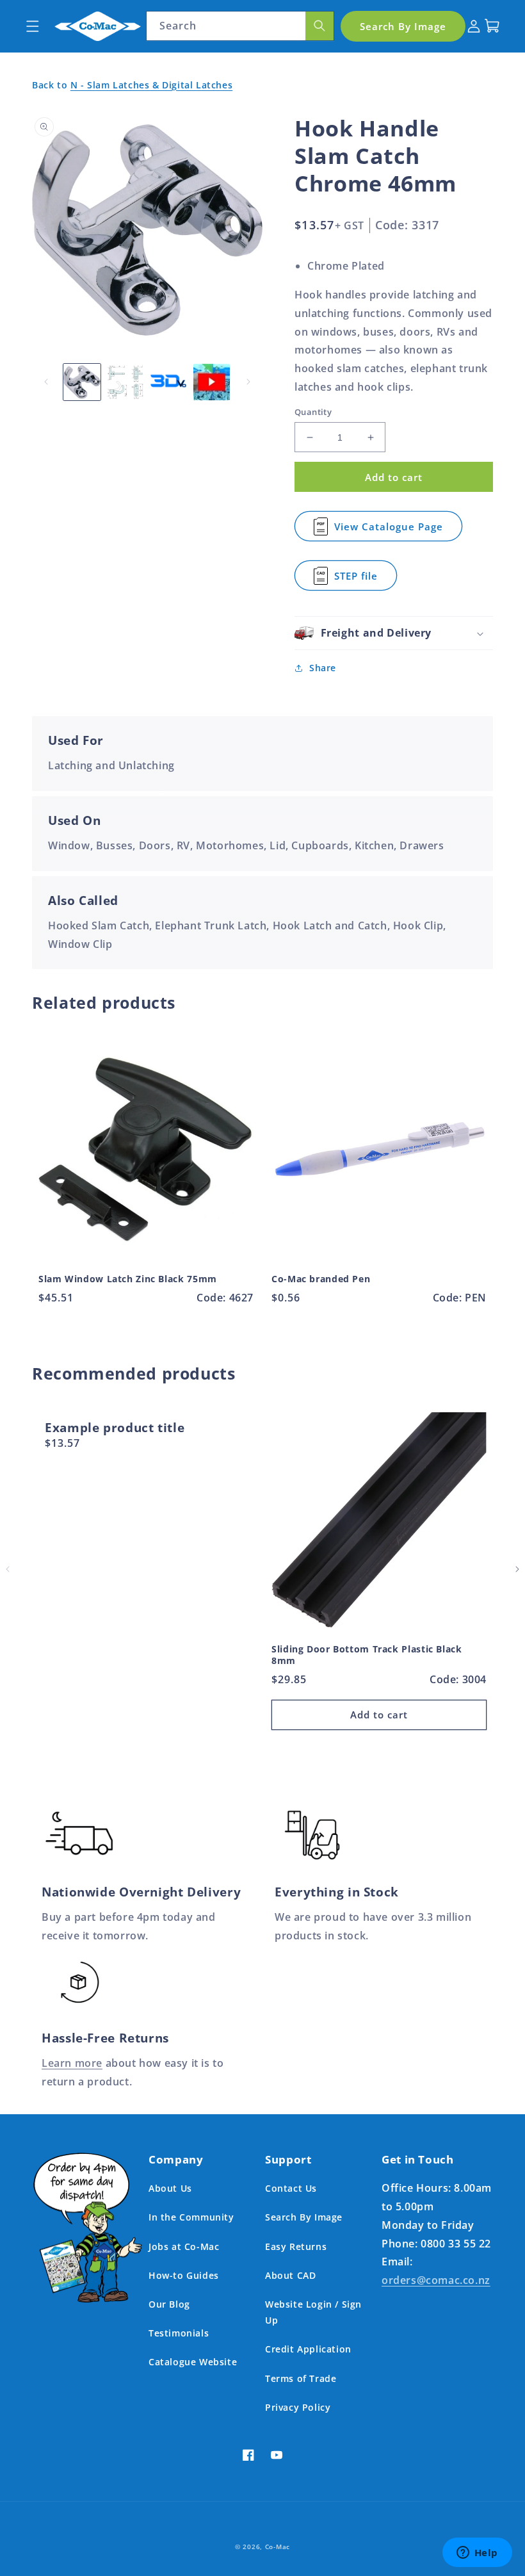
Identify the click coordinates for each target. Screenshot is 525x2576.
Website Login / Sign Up (313, 2312)
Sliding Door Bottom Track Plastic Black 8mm (367, 1655)
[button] (32, 26)
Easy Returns (296, 2246)
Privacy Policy (298, 2407)
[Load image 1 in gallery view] (82, 382)
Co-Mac (278, 2547)
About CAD (290, 2275)
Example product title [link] (115, 1428)
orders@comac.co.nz (436, 2280)
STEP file (360, 580)
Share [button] (323, 668)
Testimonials (179, 2333)
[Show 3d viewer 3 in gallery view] (168, 382)
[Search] (319, 26)
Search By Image (304, 2217)
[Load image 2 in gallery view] (125, 382)
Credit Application (308, 2349)
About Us (170, 2188)
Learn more (72, 2063)
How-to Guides (184, 2275)
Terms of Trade (301, 2378)
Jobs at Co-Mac (184, 2246)
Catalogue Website (193, 2362)
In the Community (191, 2217)
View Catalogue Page (389, 531)
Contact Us (291, 2188)
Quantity (313, 412)
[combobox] (240, 26)
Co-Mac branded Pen (321, 1279)
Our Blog (169, 2304)
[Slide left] (46, 382)
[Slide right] (248, 382)
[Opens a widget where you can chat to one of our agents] (477, 2554)
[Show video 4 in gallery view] (212, 382)
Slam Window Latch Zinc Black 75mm (128, 1279)
